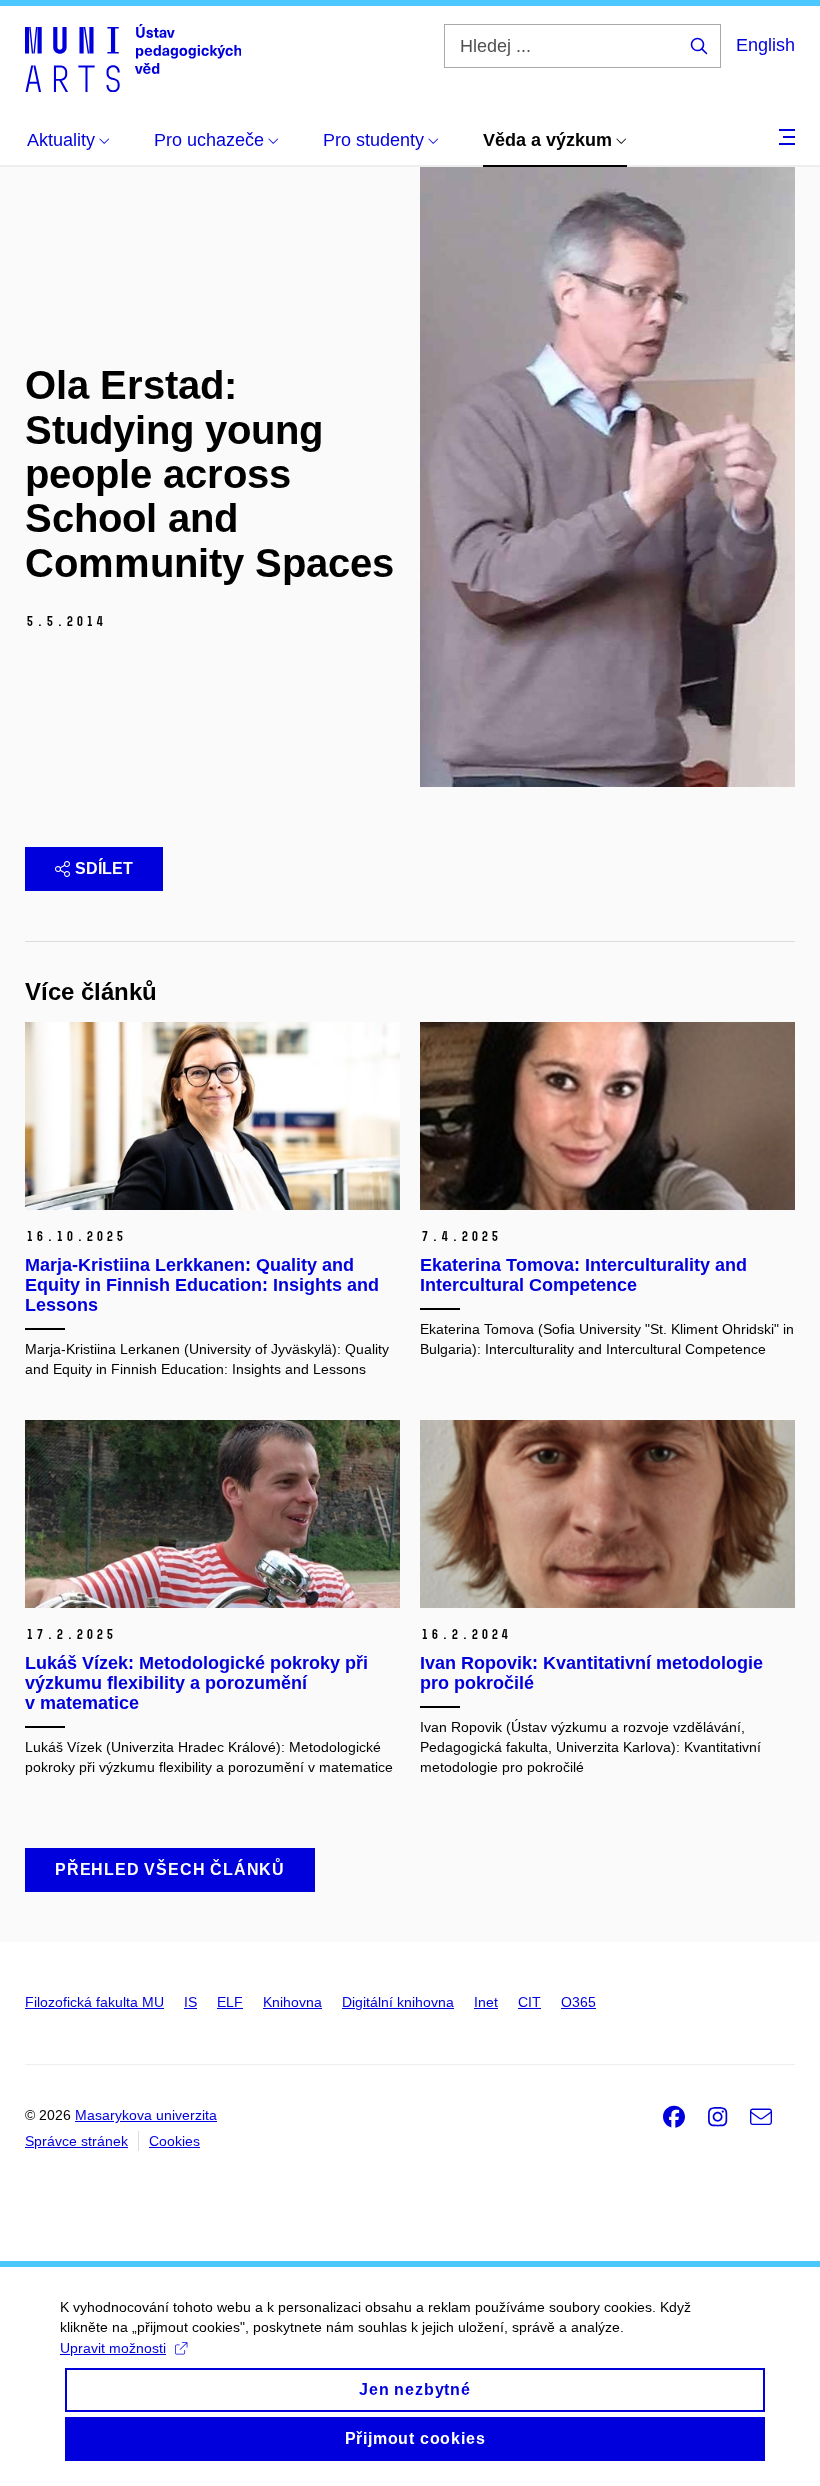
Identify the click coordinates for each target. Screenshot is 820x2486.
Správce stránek (76, 2141)
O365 (578, 2002)
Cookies (174, 2141)
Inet (486, 2002)
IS (190, 2002)
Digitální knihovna (398, 2002)
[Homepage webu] (133, 58)
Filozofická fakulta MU (94, 2002)
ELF (230, 2002)
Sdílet (104, 868)
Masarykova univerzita (146, 2115)
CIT (529, 2002)
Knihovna (292, 2002)
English (765, 45)
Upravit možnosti (113, 2348)
